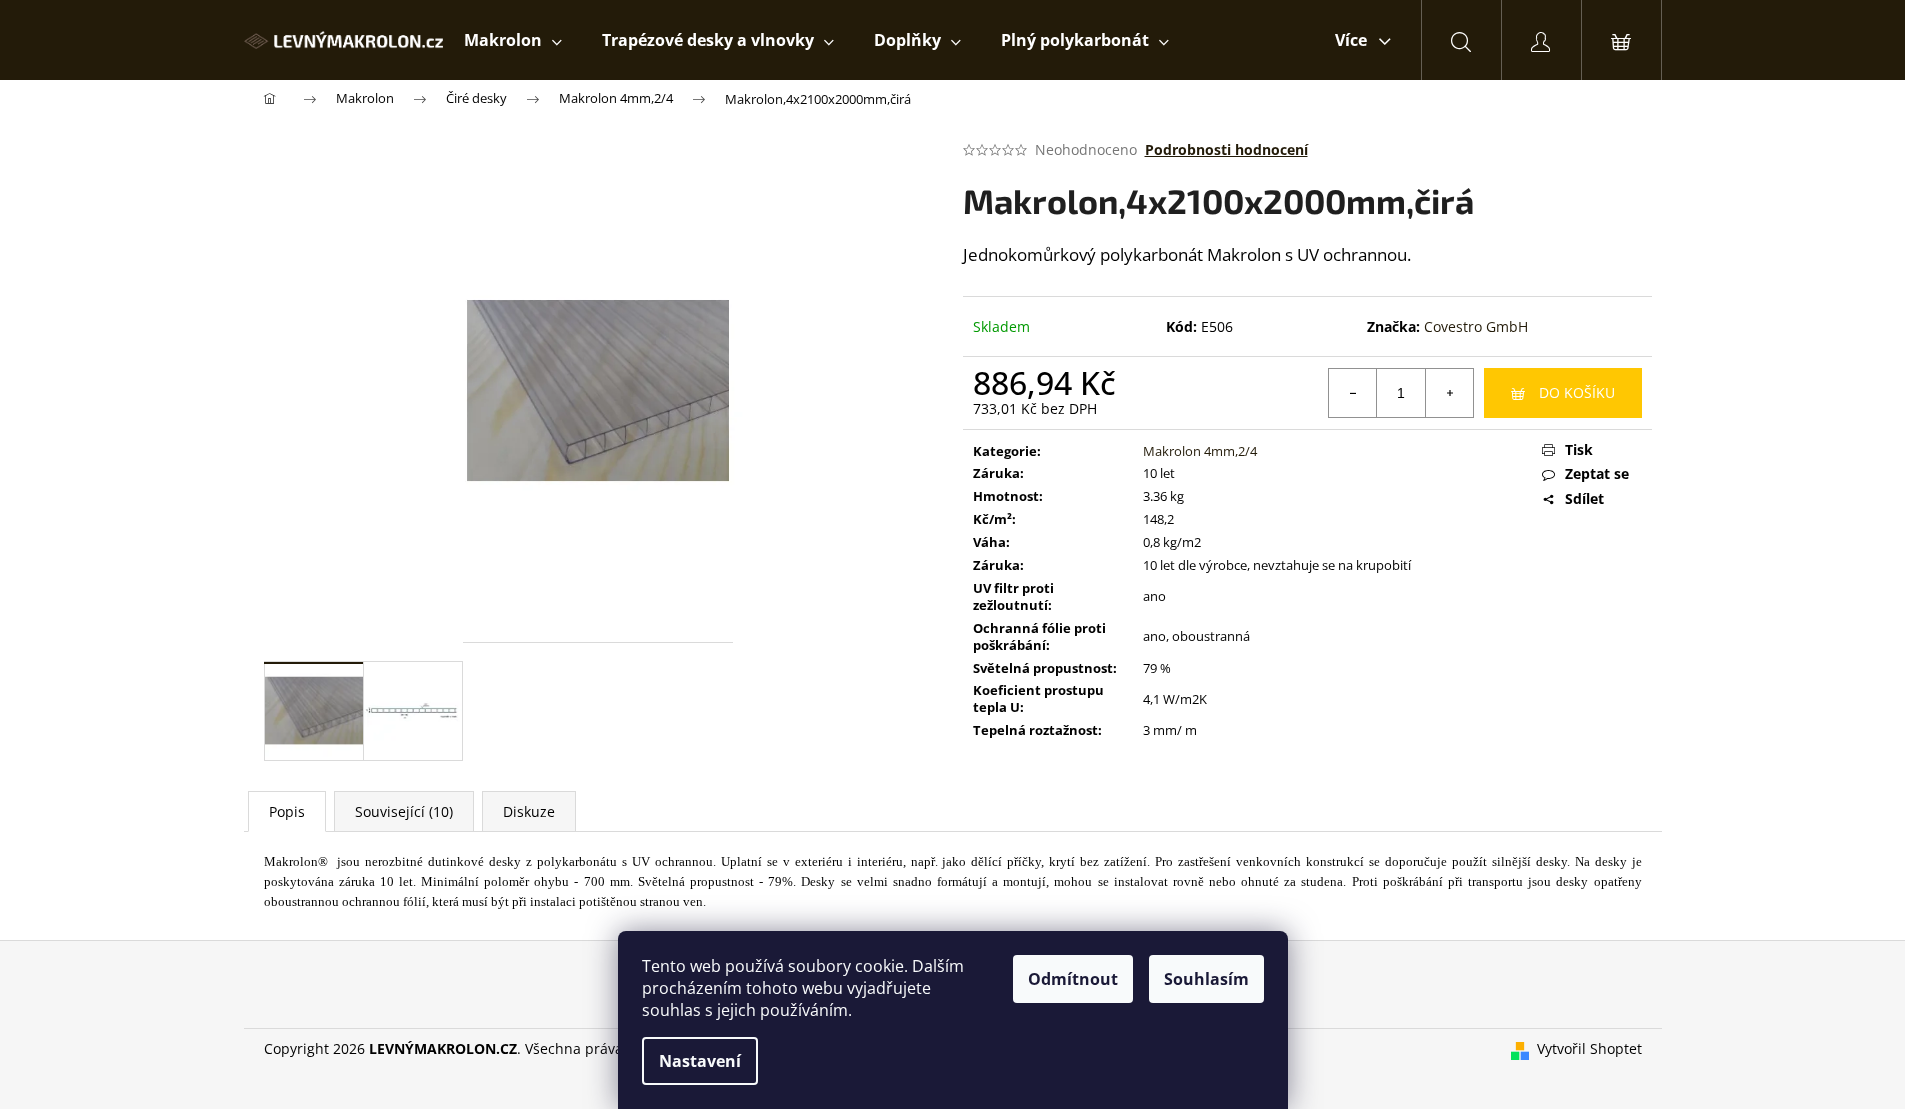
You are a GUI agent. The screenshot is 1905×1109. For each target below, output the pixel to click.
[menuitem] (513, 40)
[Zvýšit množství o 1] (1449, 393)
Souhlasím (1206, 979)
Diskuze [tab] (529, 811)
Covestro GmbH (1476, 326)
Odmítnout (1073, 979)
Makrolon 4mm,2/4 (1200, 451)
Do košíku (1577, 392)
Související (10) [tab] (404, 811)
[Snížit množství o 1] (1353, 393)
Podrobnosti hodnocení (1226, 149)
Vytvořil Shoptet (1589, 1048)
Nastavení (700, 1061)
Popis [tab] (287, 811)
